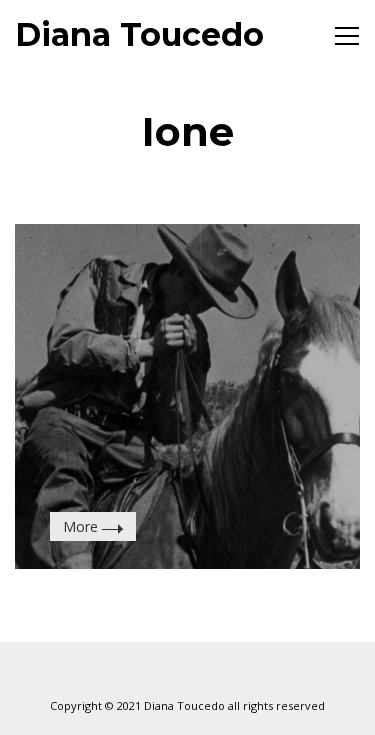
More (82, 526)
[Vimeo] (188, 672)
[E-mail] (138, 672)
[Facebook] (238, 672)
